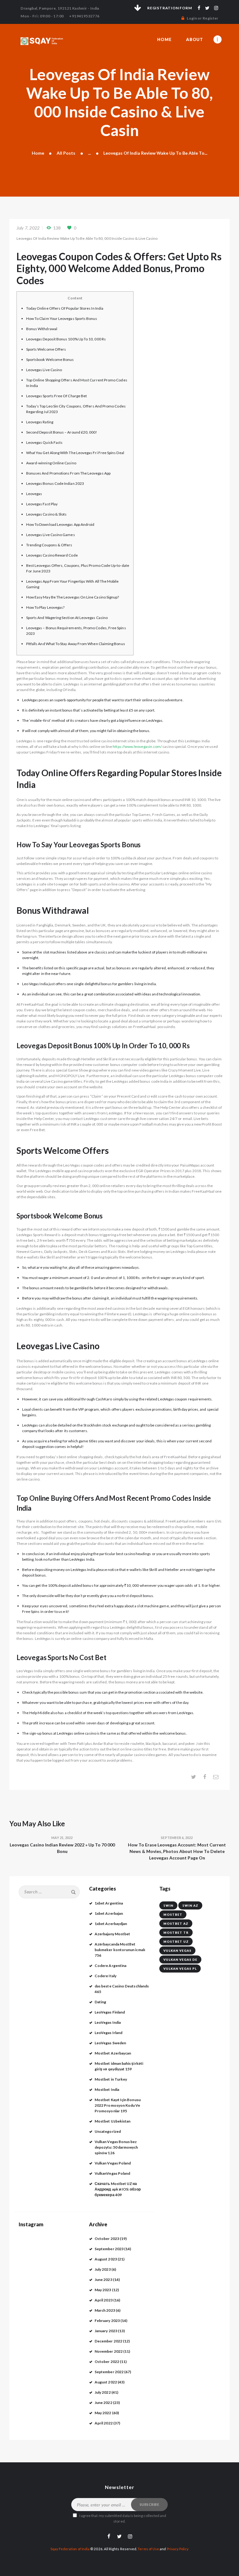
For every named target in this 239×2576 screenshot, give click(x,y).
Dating (100, 2002)
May (103, 2290)
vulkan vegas (177, 1950)
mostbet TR (176, 1932)
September (109, 2249)
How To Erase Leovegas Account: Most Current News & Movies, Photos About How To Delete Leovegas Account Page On (177, 1851)
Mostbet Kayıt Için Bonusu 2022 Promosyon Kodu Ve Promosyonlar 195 (118, 2105)
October (107, 2239)
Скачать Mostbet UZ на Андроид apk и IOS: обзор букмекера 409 (118, 2189)
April (104, 2300)
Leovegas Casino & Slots (47, 514)
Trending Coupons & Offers (49, 545)
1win (168, 1905)
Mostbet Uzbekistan (112, 2121)
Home (38, 153)
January (106, 2331)
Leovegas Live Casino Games (51, 535)
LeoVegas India (108, 2022)
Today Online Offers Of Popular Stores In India (65, 308)
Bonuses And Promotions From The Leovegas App (68, 473)
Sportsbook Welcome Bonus (50, 360)
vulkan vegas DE (180, 1959)
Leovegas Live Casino (44, 370)
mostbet (173, 1914)
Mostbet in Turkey (111, 2079)
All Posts (66, 153)
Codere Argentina (110, 1966)
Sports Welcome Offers (46, 349)
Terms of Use (148, 2549)
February (107, 2321)
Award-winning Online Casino (51, 463)
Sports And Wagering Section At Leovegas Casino (67, 618)
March (105, 2310)
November (109, 2351)
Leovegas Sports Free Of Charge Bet (56, 396)
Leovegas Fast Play (42, 504)
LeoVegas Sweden (110, 2043)
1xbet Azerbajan (109, 1913)
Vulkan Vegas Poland (113, 2163)
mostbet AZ (176, 1923)
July (103, 2269)
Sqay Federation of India (70, 2549)
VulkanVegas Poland (112, 2173)
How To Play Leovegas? (45, 607)
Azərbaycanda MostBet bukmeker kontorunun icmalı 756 (120, 1950)
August (106, 2259)
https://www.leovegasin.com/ (137, 746)
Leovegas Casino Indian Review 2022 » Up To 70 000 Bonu (62, 1848)
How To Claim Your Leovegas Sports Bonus (62, 319)
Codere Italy (105, 1976)
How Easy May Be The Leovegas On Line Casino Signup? (73, 597)
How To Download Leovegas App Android (60, 524)
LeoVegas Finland (110, 2012)
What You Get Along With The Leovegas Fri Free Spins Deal (75, 453)
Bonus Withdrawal (42, 329)
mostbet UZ (176, 1941)
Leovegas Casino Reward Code (52, 555)
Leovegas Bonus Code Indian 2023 (55, 483)
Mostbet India (107, 2089)
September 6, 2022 (177, 1838)
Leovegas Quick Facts (44, 442)
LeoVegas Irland (108, 2033)
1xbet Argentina (109, 1903)
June (103, 2280)
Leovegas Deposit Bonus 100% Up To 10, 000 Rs (66, 339)
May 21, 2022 (62, 1838)
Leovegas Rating (40, 422)
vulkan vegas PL (180, 1968)
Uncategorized (108, 2131)
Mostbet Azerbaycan (113, 2053)
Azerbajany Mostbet (112, 1934)
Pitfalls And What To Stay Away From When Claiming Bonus (76, 644)
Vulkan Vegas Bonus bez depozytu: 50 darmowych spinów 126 (116, 2147)
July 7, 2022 (28, 228)
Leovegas (34, 494)
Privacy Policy (178, 2549)
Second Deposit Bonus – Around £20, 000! (62, 432)
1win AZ (190, 1905)
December (108, 2341)
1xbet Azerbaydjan (111, 1924)
